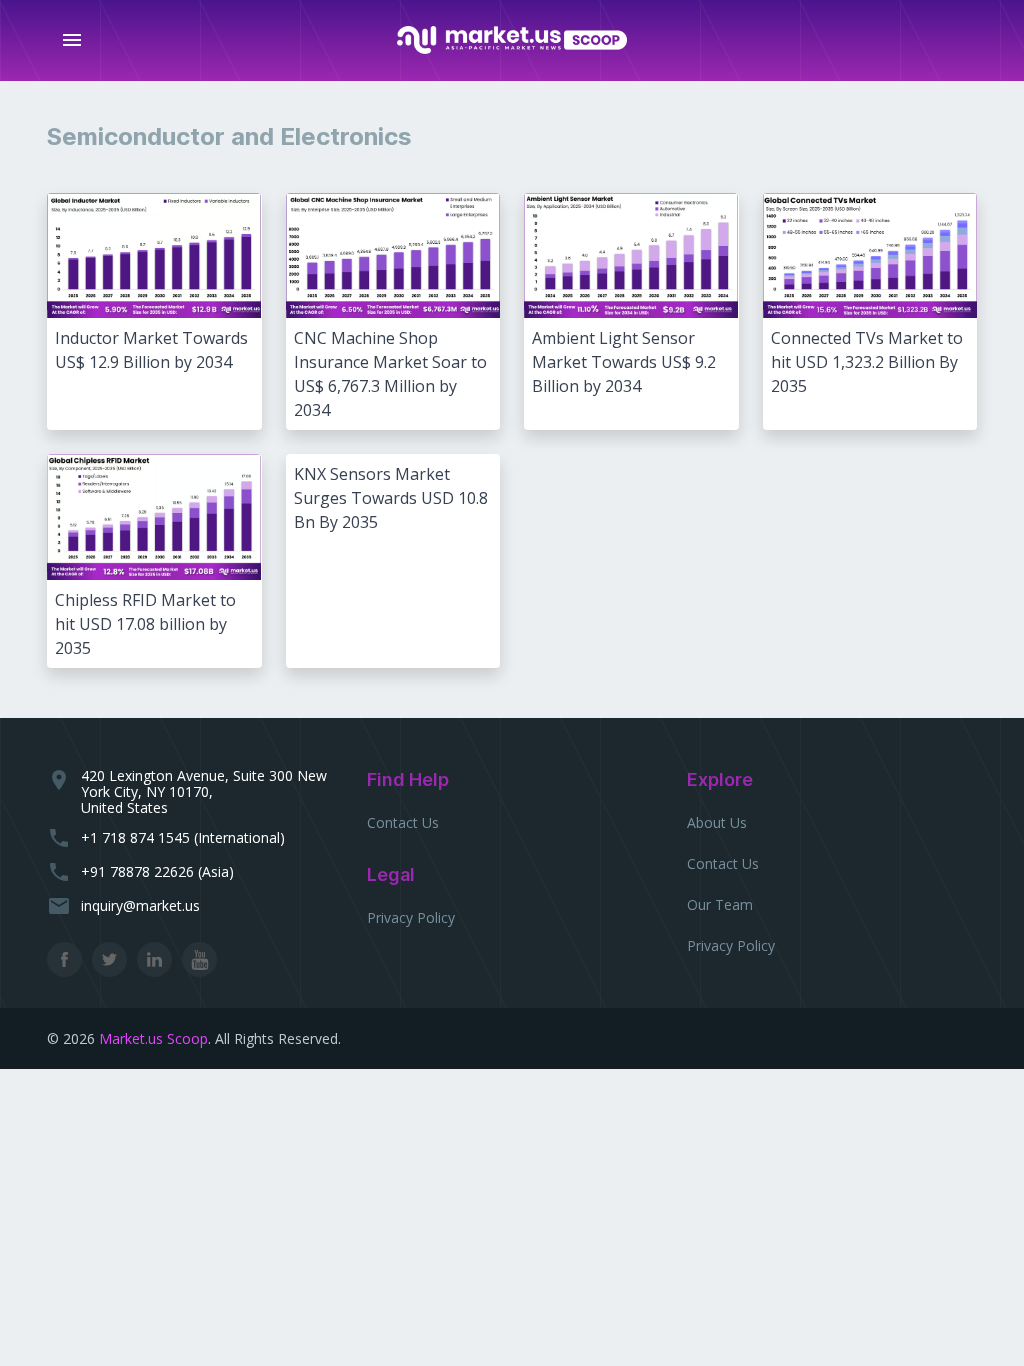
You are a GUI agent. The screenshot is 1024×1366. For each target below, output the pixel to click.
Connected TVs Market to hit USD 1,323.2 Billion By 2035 (867, 362)
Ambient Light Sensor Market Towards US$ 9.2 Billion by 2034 (624, 362)
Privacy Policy (411, 917)
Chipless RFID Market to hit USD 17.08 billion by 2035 (145, 624)
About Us (717, 822)
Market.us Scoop (153, 1038)
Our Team (720, 904)
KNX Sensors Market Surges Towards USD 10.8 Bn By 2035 (391, 498)
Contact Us (403, 822)
